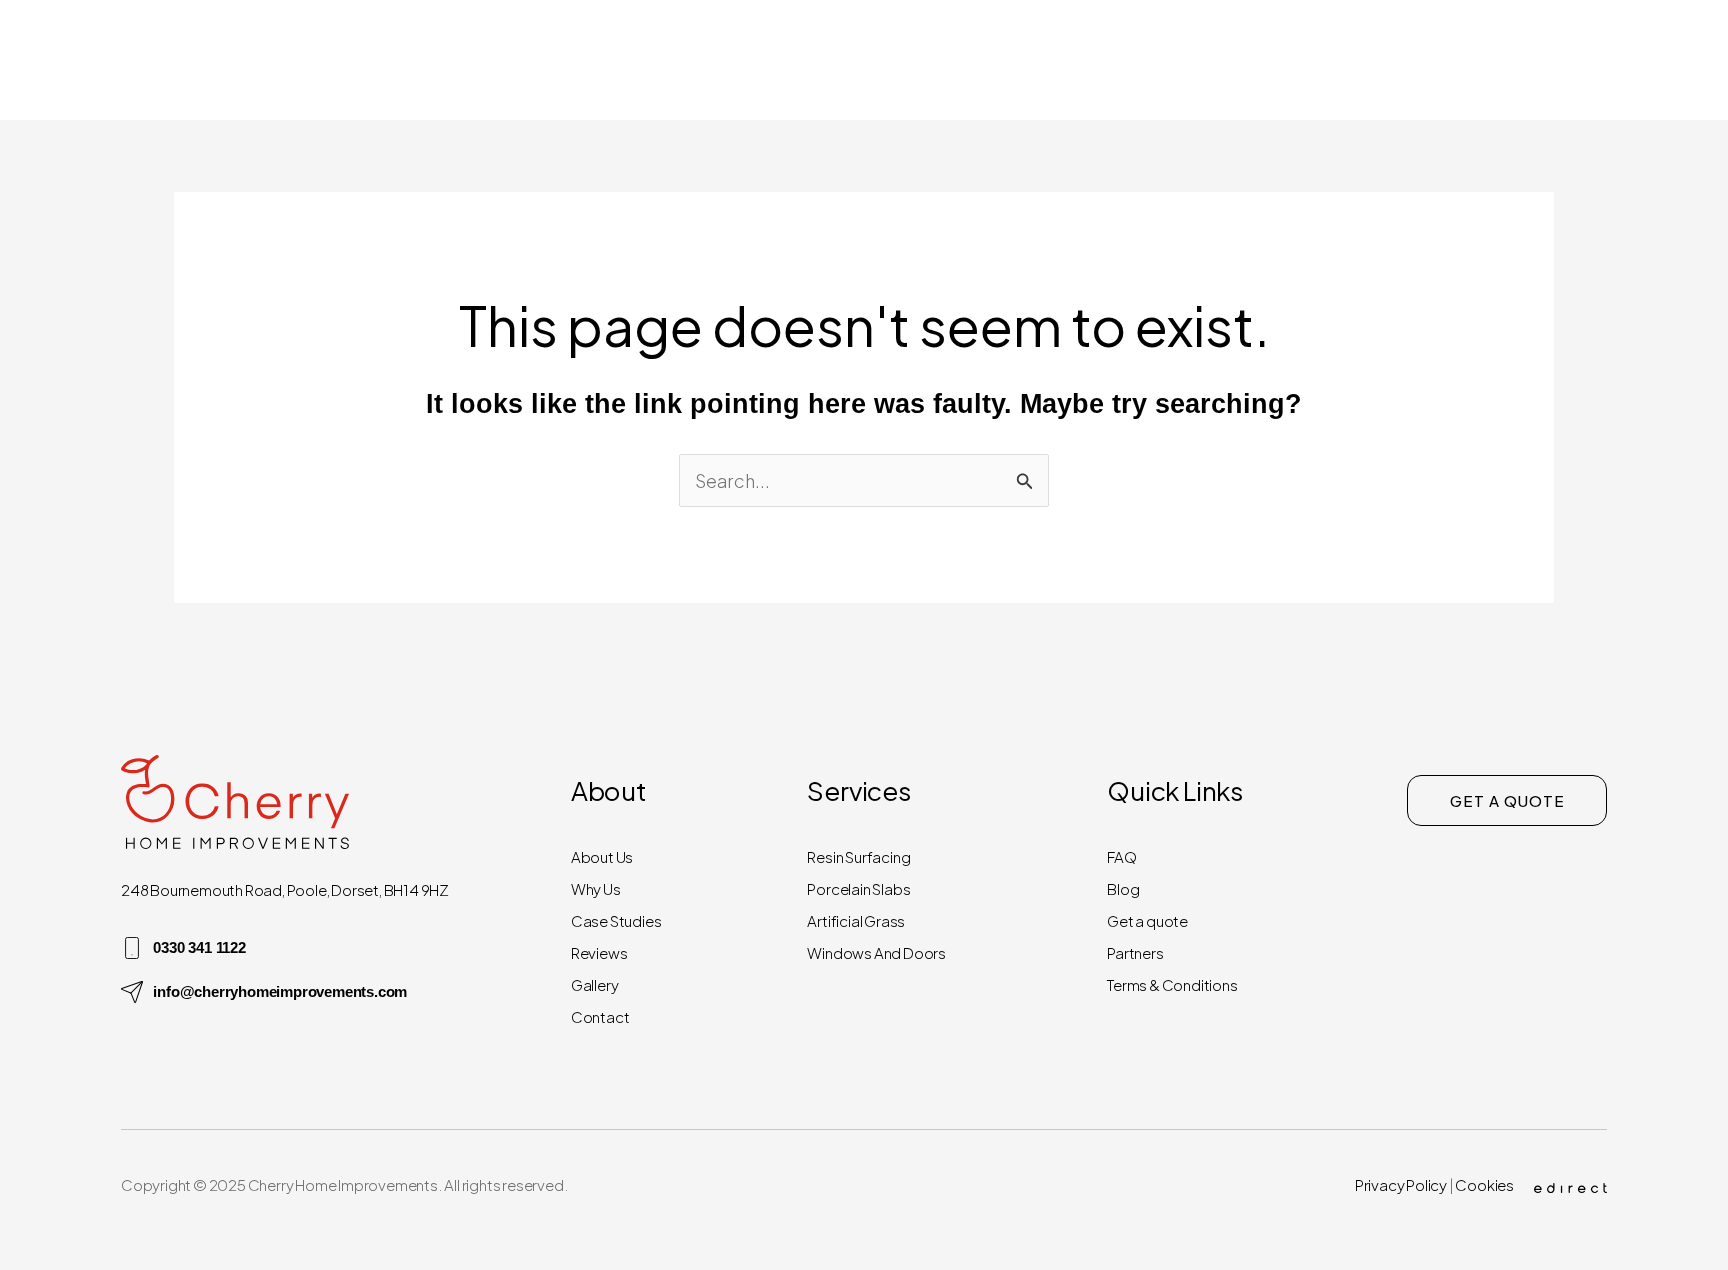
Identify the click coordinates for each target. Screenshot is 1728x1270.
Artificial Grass (856, 920)
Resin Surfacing (858, 856)
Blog (1123, 888)
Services (1275, 59)
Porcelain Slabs (858, 888)
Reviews (1508, 59)
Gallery (1403, 59)
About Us (602, 856)
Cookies (1484, 1184)
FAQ (1121, 856)
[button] (1194, 60)
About (1155, 59)
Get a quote (1147, 920)
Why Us (596, 888)
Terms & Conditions (1172, 984)
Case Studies (616, 920)
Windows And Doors (876, 952)
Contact (1617, 59)
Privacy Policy (1401, 1184)
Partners (1135, 952)
